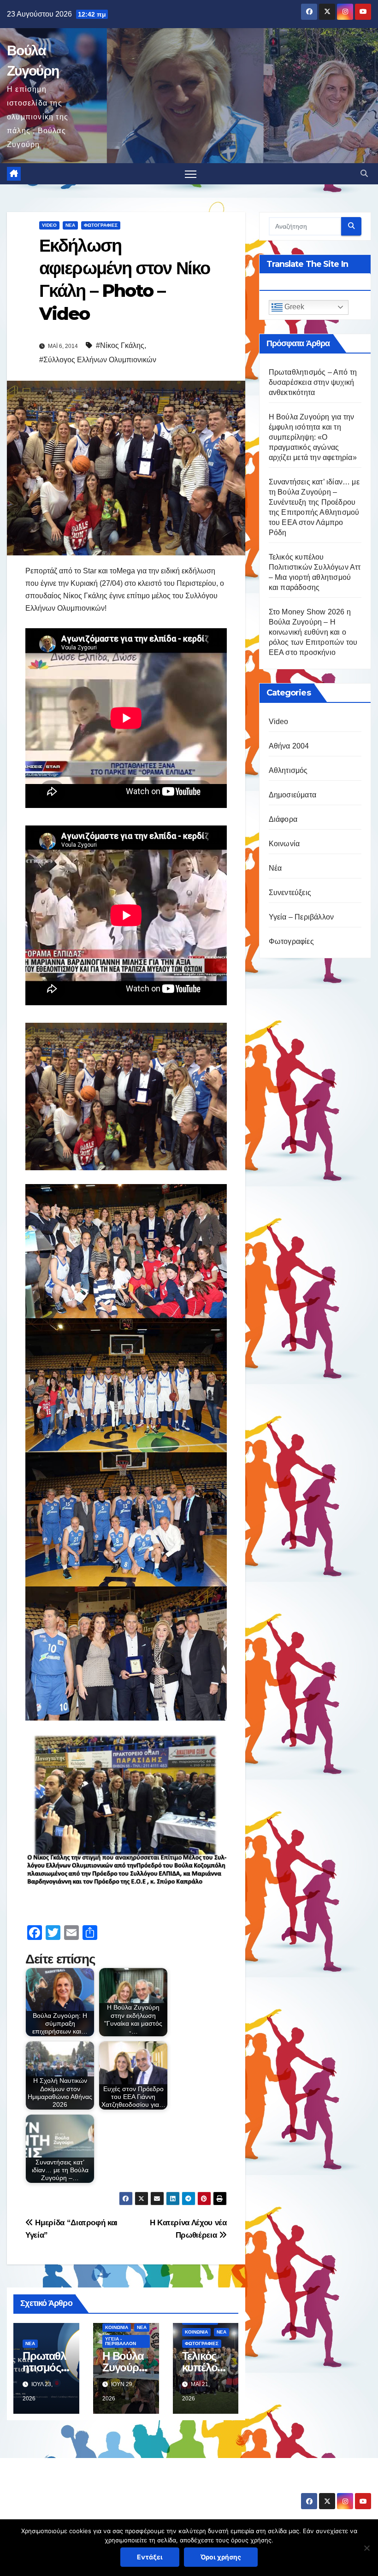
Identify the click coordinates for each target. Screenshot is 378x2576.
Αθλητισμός (288, 770)
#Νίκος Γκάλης (120, 345)
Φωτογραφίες (101, 225)
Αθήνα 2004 (289, 746)
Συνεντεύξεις (290, 893)
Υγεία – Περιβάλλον (301, 917)
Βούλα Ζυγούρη (62, 2487)
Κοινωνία (117, 2327)
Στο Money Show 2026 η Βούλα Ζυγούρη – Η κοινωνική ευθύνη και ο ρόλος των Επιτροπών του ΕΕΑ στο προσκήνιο (313, 632)
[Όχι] (366, 2548)
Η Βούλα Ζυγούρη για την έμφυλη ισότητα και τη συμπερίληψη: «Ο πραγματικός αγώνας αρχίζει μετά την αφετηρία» (313, 437)
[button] (364, 174)
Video (49, 225)
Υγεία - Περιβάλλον (121, 2341)
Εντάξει (150, 2557)
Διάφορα (283, 819)
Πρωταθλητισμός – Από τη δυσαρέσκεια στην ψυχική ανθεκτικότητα (313, 382)
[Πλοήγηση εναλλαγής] (191, 174)
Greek (293, 307)
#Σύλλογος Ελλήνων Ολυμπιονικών (98, 360)
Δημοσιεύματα (292, 795)
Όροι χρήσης (221, 2557)
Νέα (70, 225)
